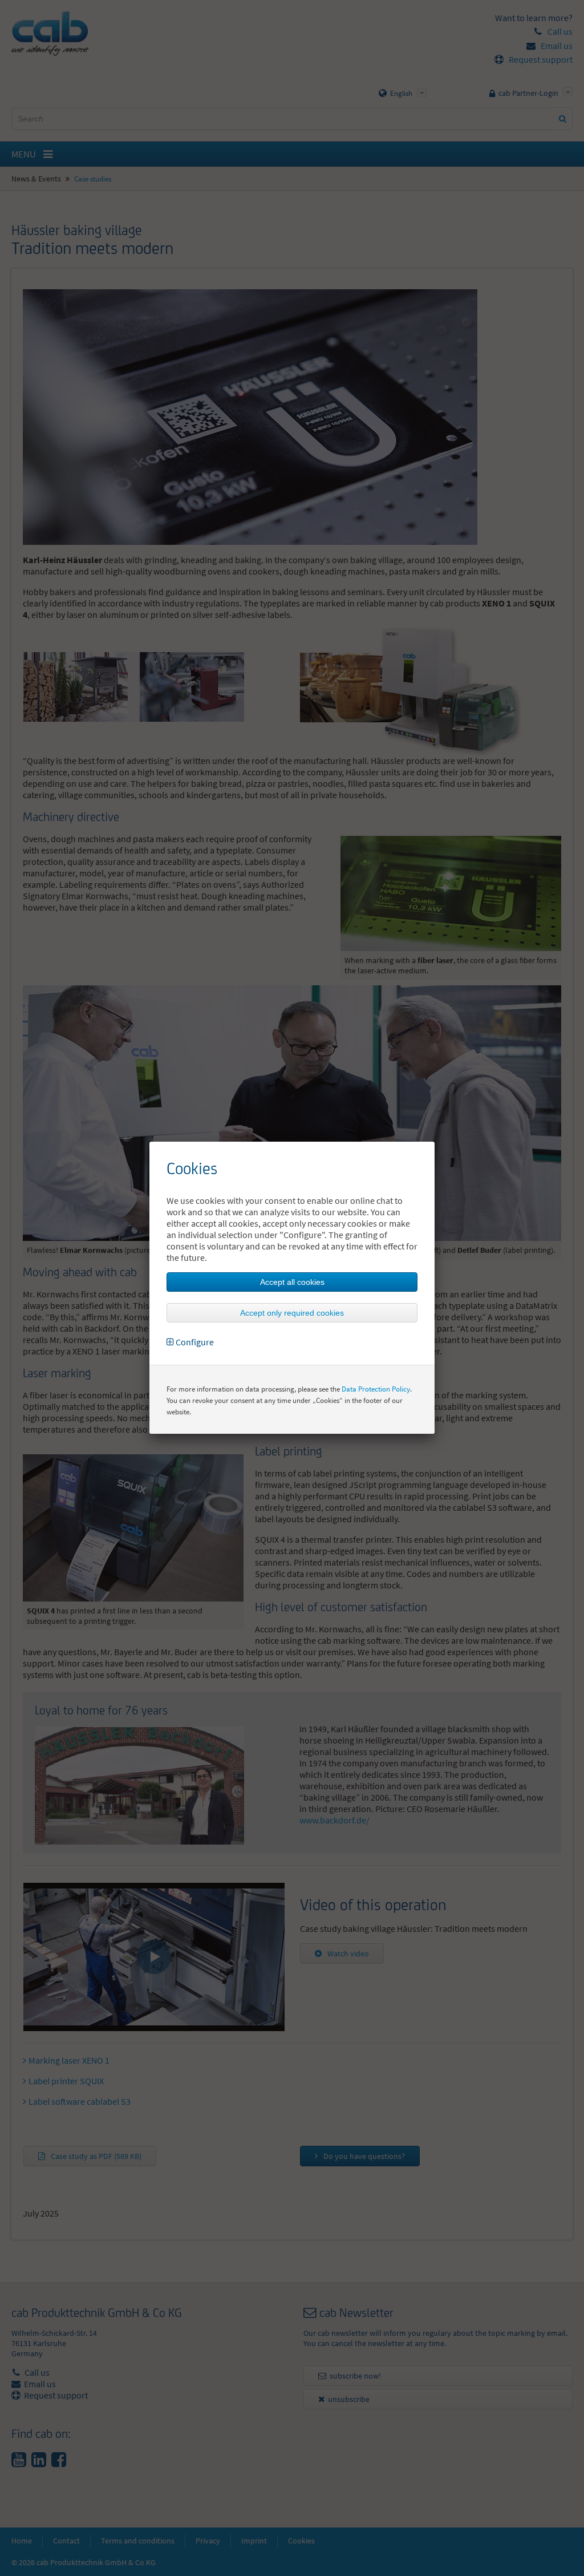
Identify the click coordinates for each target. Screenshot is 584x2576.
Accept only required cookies (292, 1313)
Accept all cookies (292, 1282)
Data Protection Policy (376, 1389)
